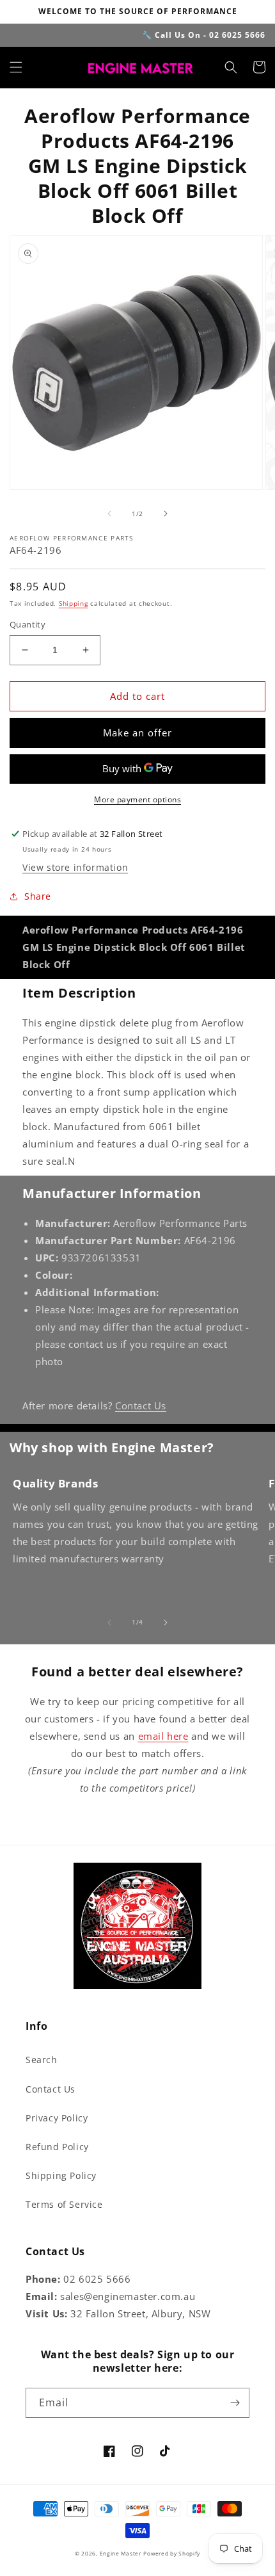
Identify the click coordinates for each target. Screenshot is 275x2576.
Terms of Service (64, 2204)
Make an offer (137, 733)
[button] (16, 67)
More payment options (137, 799)
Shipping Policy (61, 2175)
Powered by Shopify (172, 2553)
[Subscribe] (235, 2403)
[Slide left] (109, 514)
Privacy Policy (57, 2118)
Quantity (27, 624)
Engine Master (121, 2553)
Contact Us (141, 1405)
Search (42, 2060)
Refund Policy (57, 2147)
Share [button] (38, 896)
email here (163, 1736)
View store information (75, 867)
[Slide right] (166, 514)
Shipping (74, 603)
